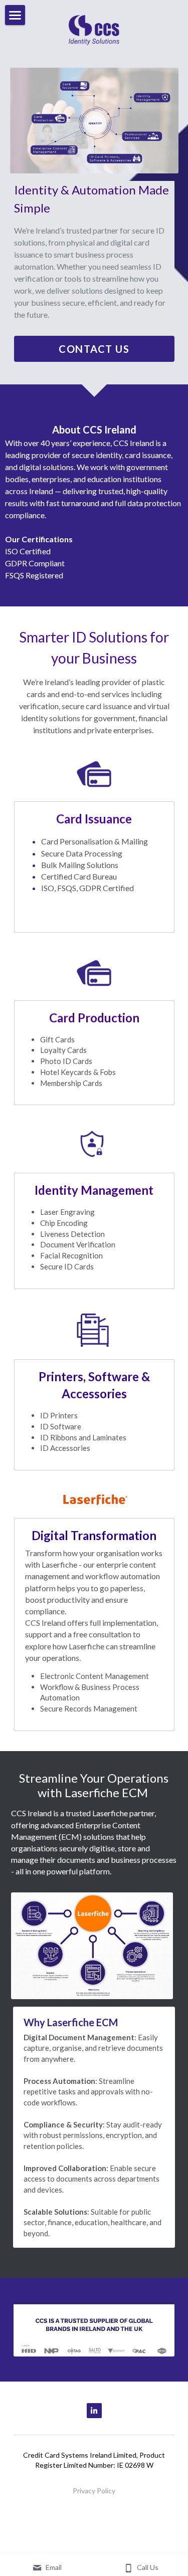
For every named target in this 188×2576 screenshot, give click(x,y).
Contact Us (94, 349)
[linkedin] (94, 2411)
